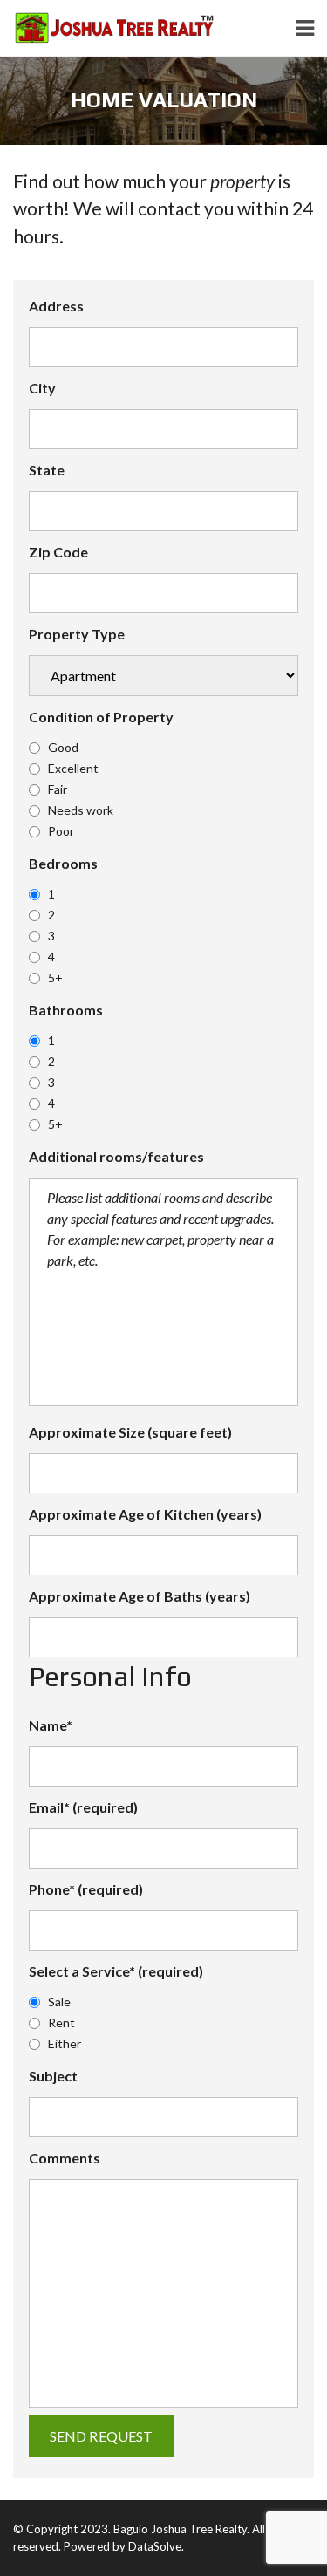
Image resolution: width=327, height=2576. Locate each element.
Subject (53, 2076)
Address (56, 306)
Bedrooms (63, 863)
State (47, 470)
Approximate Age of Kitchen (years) (145, 1514)
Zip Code (58, 552)
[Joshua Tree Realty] (107, 28)
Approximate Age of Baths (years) (140, 1596)
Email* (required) (83, 1807)
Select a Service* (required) (116, 1971)
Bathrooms (66, 1010)
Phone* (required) (86, 1889)
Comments (65, 2158)
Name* (51, 1725)
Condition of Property (101, 717)
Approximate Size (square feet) (130, 1432)
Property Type (77, 634)
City (42, 388)
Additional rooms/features (116, 1156)
